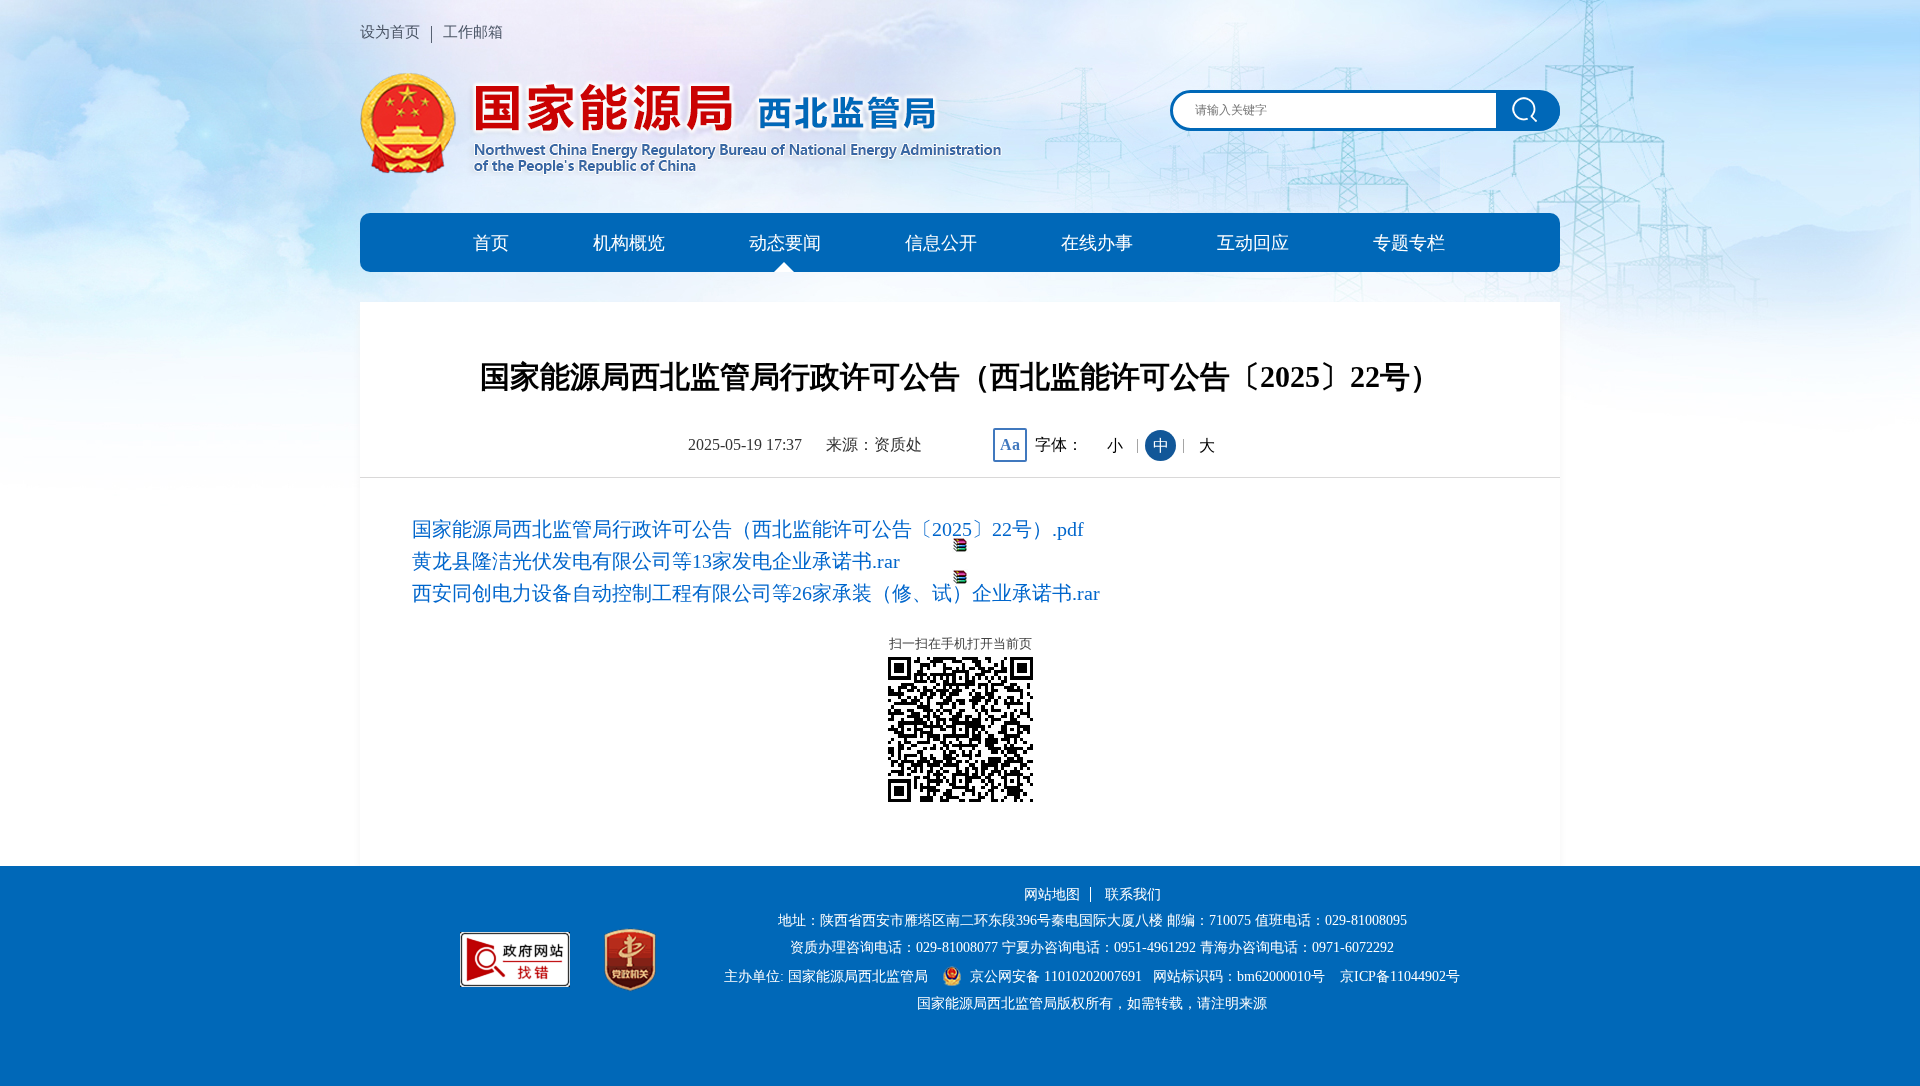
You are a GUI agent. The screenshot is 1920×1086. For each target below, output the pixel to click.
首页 (491, 243)
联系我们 (1133, 894)
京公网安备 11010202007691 (1058, 976)
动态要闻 (785, 243)
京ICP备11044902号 (1400, 976)
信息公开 (941, 243)
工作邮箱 (473, 32)
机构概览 (629, 243)
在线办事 (1097, 243)
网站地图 (1052, 894)
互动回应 (1253, 243)
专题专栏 (1409, 243)
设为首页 (390, 32)
